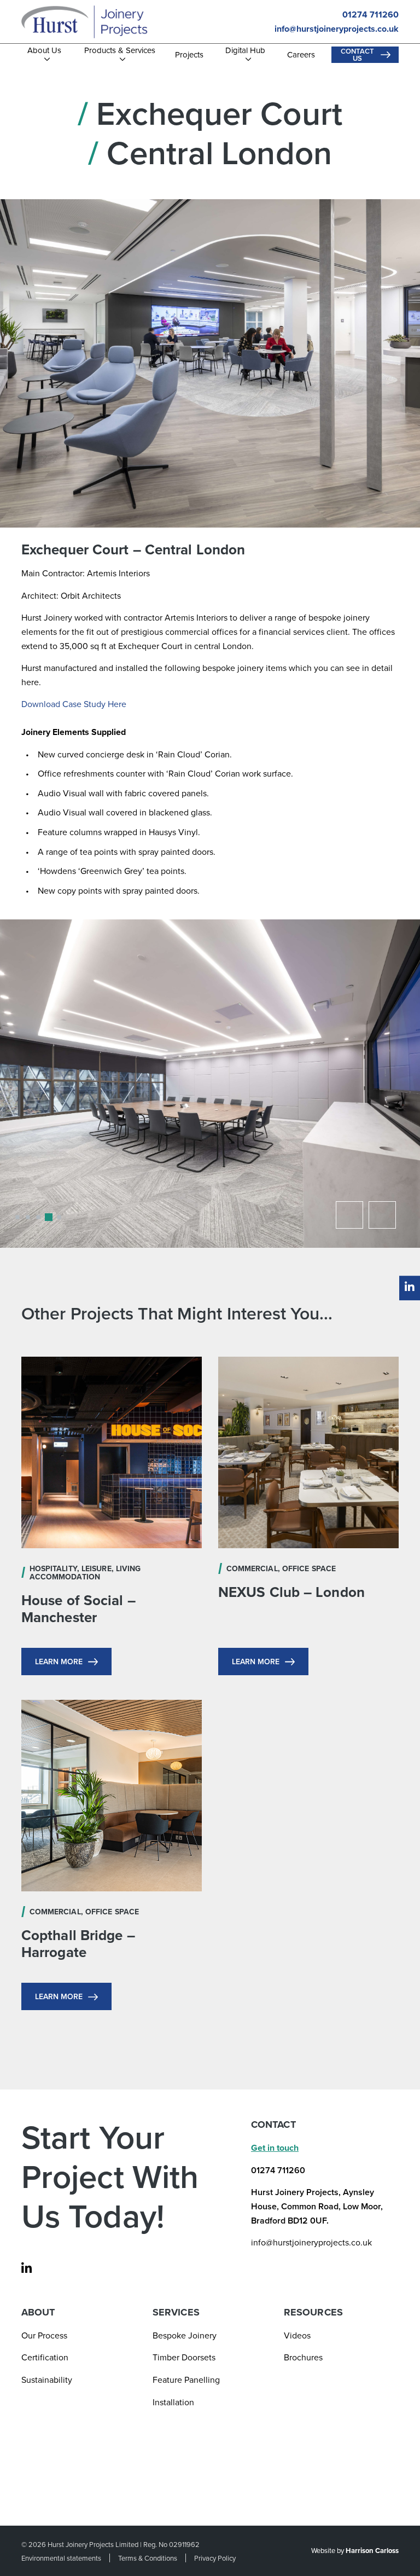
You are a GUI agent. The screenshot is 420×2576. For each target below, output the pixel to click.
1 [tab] (21, 1221)
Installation (173, 2402)
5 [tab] (63, 1221)
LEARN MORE (59, 1662)
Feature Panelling (186, 2380)
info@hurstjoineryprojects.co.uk (337, 29)
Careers (301, 55)
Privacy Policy (215, 2558)
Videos (297, 2335)
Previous (349, 1215)
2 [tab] (32, 1221)
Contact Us (357, 55)
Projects (189, 55)
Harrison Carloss (372, 2551)
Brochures (303, 2357)
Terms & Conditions (148, 2558)
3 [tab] (42, 1221)
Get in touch (275, 2148)
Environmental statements (61, 2558)
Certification (45, 2357)
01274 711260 (371, 15)
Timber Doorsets (184, 2357)
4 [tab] (52, 1221)
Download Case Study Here (74, 704)
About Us (44, 51)
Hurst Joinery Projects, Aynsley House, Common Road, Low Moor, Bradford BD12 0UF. (317, 2206)
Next (382, 1215)
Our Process (44, 2335)
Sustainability (47, 2380)
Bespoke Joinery (185, 2335)
